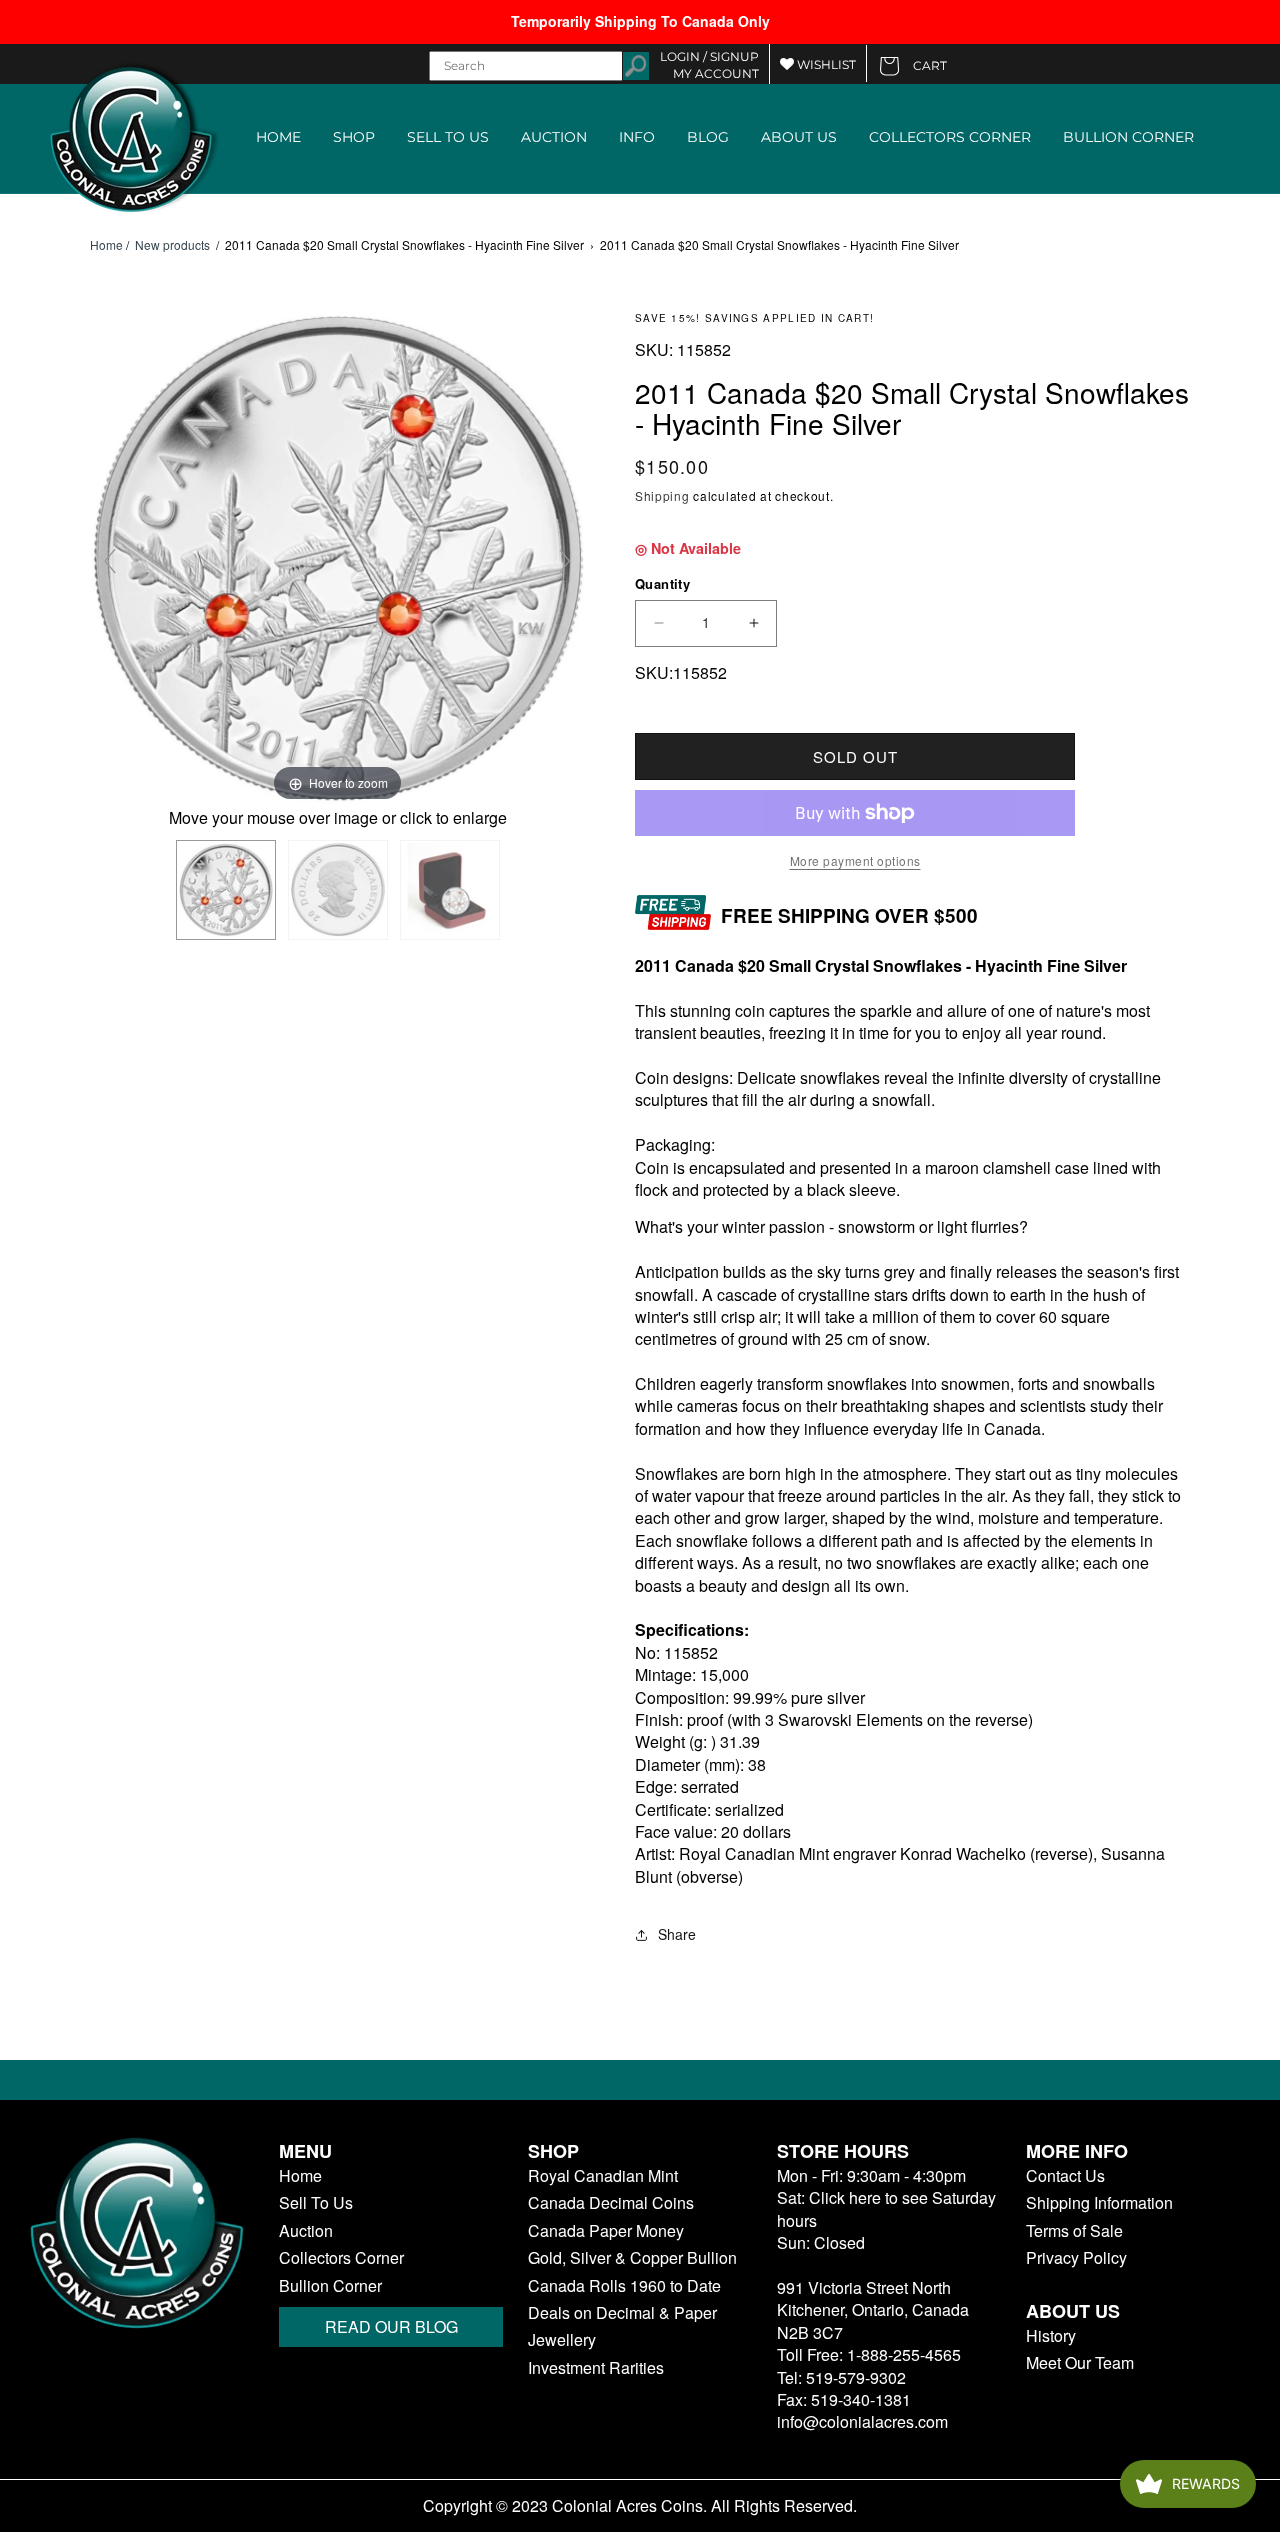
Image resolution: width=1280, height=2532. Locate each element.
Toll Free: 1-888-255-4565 (869, 2354)
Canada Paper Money (606, 2231)
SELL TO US (448, 137)
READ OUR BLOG (391, 2326)
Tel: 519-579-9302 (841, 2377)
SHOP (354, 137)
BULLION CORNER (1128, 137)
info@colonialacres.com (862, 2421)
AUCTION (554, 137)
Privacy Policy (1076, 2258)
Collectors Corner (341, 2258)
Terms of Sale (1074, 2231)
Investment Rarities (596, 2368)
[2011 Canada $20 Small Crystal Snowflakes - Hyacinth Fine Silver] (226, 890)
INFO (637, 137)
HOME (278, 137)
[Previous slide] (110, 561)
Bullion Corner (330, 2286)
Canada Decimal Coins (611, 2203)
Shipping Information (1099, 2203)
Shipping (662, 495)
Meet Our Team (1080, 2363)
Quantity (662, 583)
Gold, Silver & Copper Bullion (632, 2258)
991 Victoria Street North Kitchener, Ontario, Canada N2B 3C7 (873, 2310)
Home (106, 245)
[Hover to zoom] (337, 557)
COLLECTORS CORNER (950, 137)
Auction (306, 2231)
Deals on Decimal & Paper (622, 2313)
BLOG (708, 137)
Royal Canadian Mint (603, 2176)
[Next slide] (565, 561)
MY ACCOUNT (716, 73)
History (1051, 2336)
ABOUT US (799, 137)
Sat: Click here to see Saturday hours (886, 2208)
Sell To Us (316, 2203)
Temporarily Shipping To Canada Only (640, 21)
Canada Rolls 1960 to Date (624, 2286)
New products (172, 244)
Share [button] (677, 1934)
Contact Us (1065, 2176)
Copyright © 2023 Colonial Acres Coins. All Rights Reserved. (640, 2506)
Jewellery (562, 2340)
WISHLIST (825, 64)
